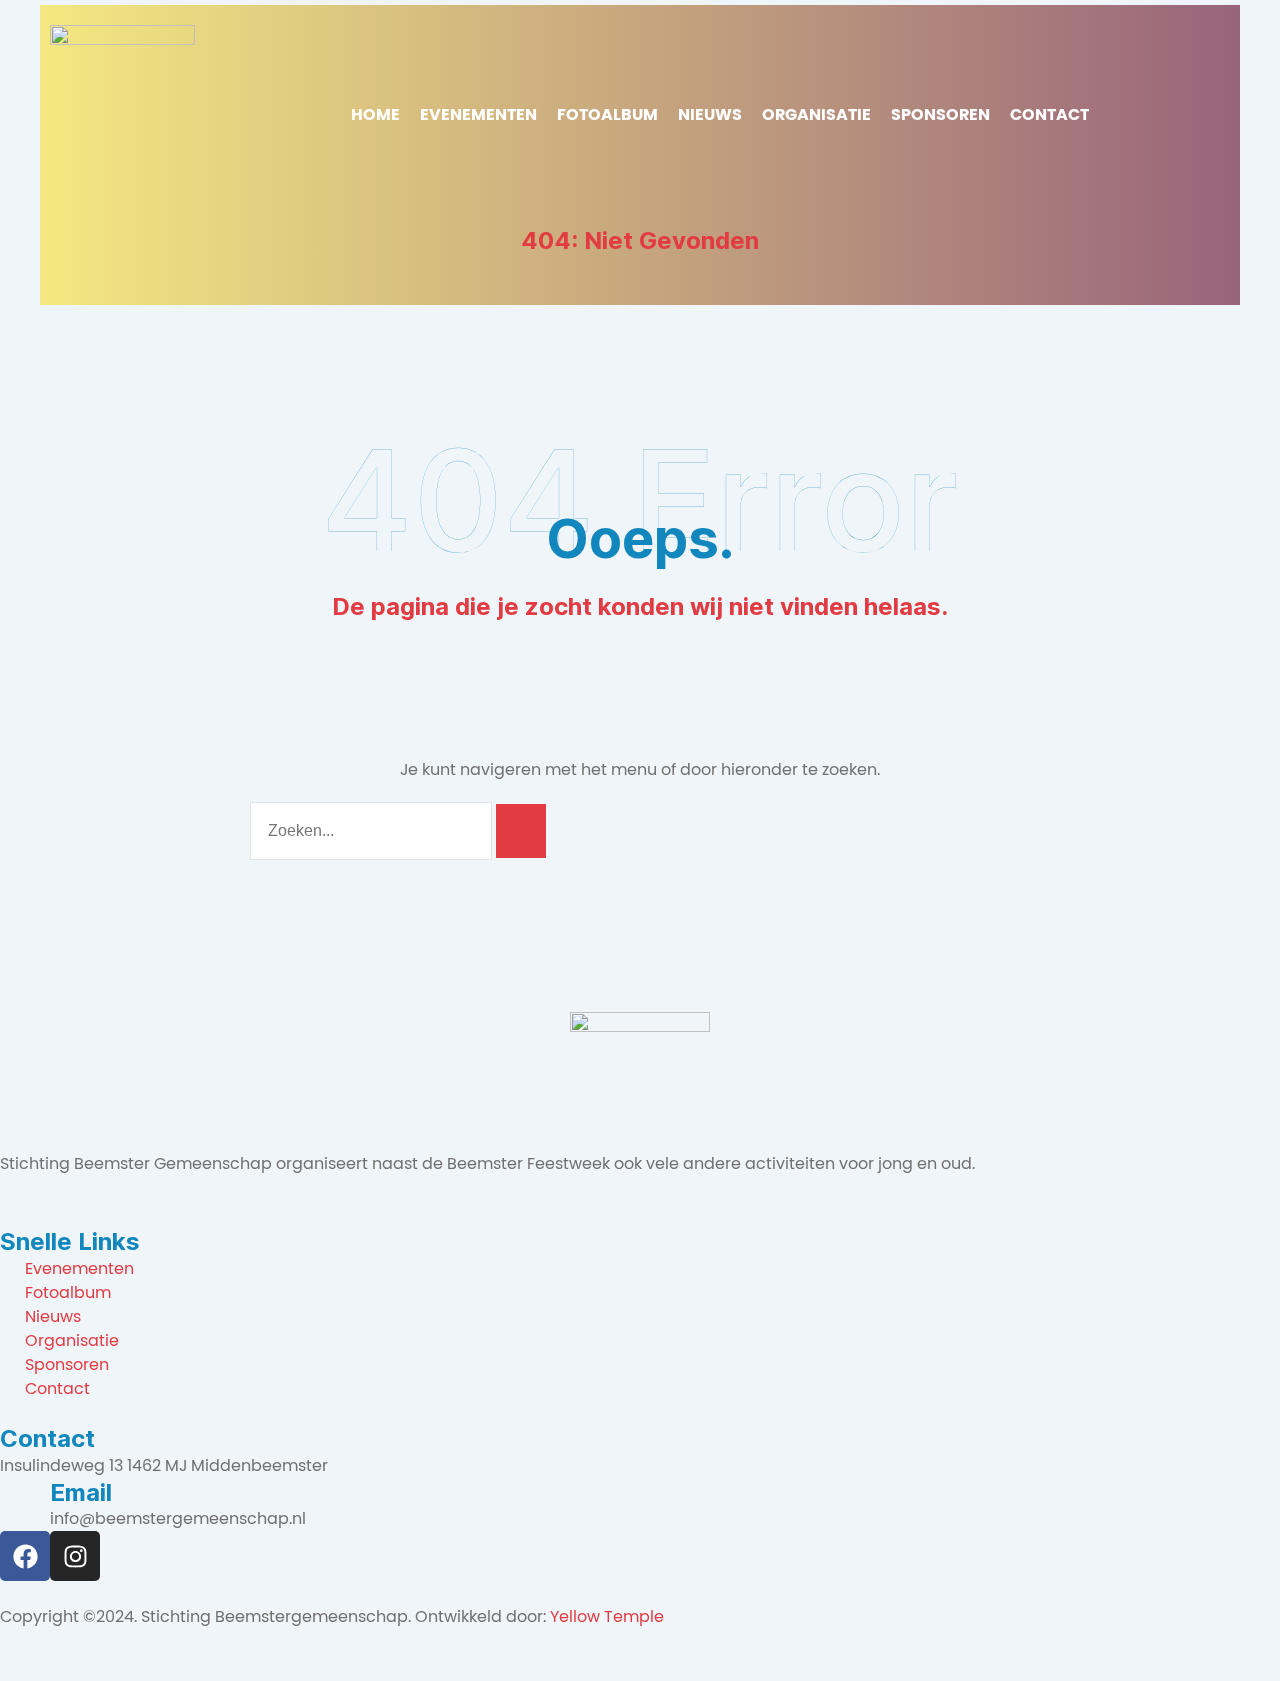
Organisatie (816, 114)
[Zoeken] (521, 831)
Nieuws (710, 114)
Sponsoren (940, 114)
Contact (1049, 114)
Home (375, 114)
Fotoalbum (607, 114)
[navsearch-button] (1119, 115)
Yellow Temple (607, 1616)
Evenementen (478, 114)
